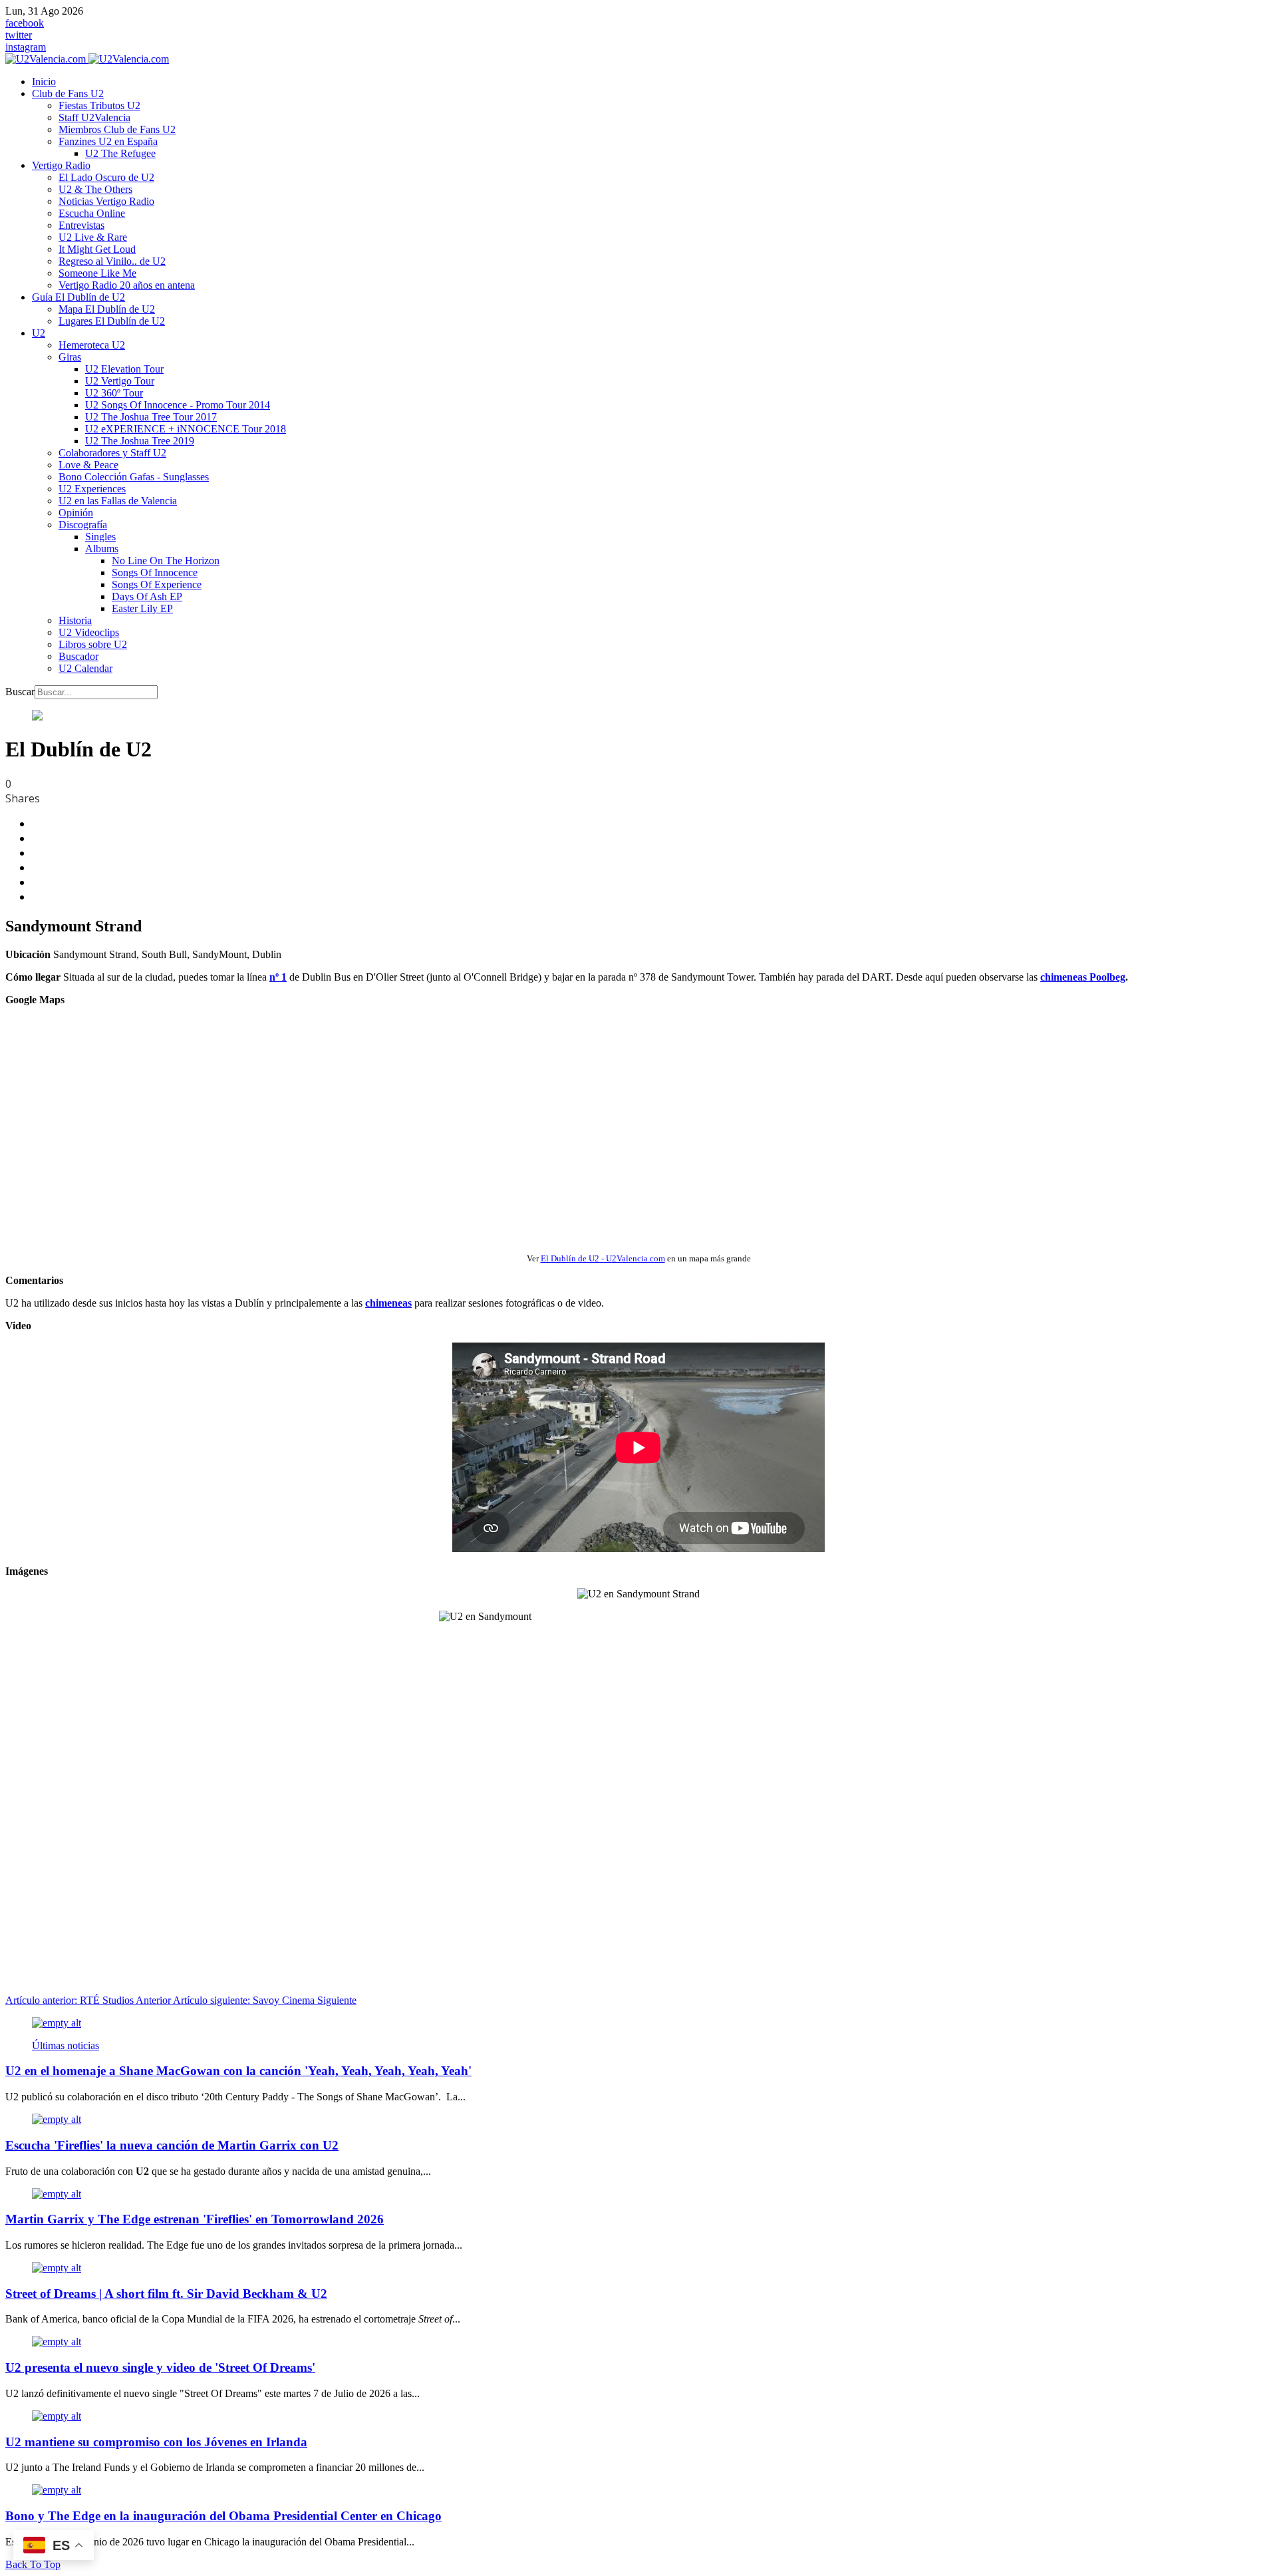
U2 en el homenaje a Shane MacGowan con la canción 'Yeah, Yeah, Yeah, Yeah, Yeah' (238, 2071)
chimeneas (388, 1303)
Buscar (20, 692)
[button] (68, 93)
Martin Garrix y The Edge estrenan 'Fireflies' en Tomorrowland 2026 (195, 2219)
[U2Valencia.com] (87, 59)
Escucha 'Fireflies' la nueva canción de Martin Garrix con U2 (172, 2145)
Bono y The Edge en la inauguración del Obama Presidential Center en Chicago (223, 2516)
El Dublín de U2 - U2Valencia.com (603, 1258)
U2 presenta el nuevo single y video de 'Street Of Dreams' (160, 2367)
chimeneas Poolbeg (1083, 977)
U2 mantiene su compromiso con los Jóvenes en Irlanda (156, 2442)
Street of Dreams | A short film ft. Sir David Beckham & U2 (166, 2294)
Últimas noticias (66, 2045)
